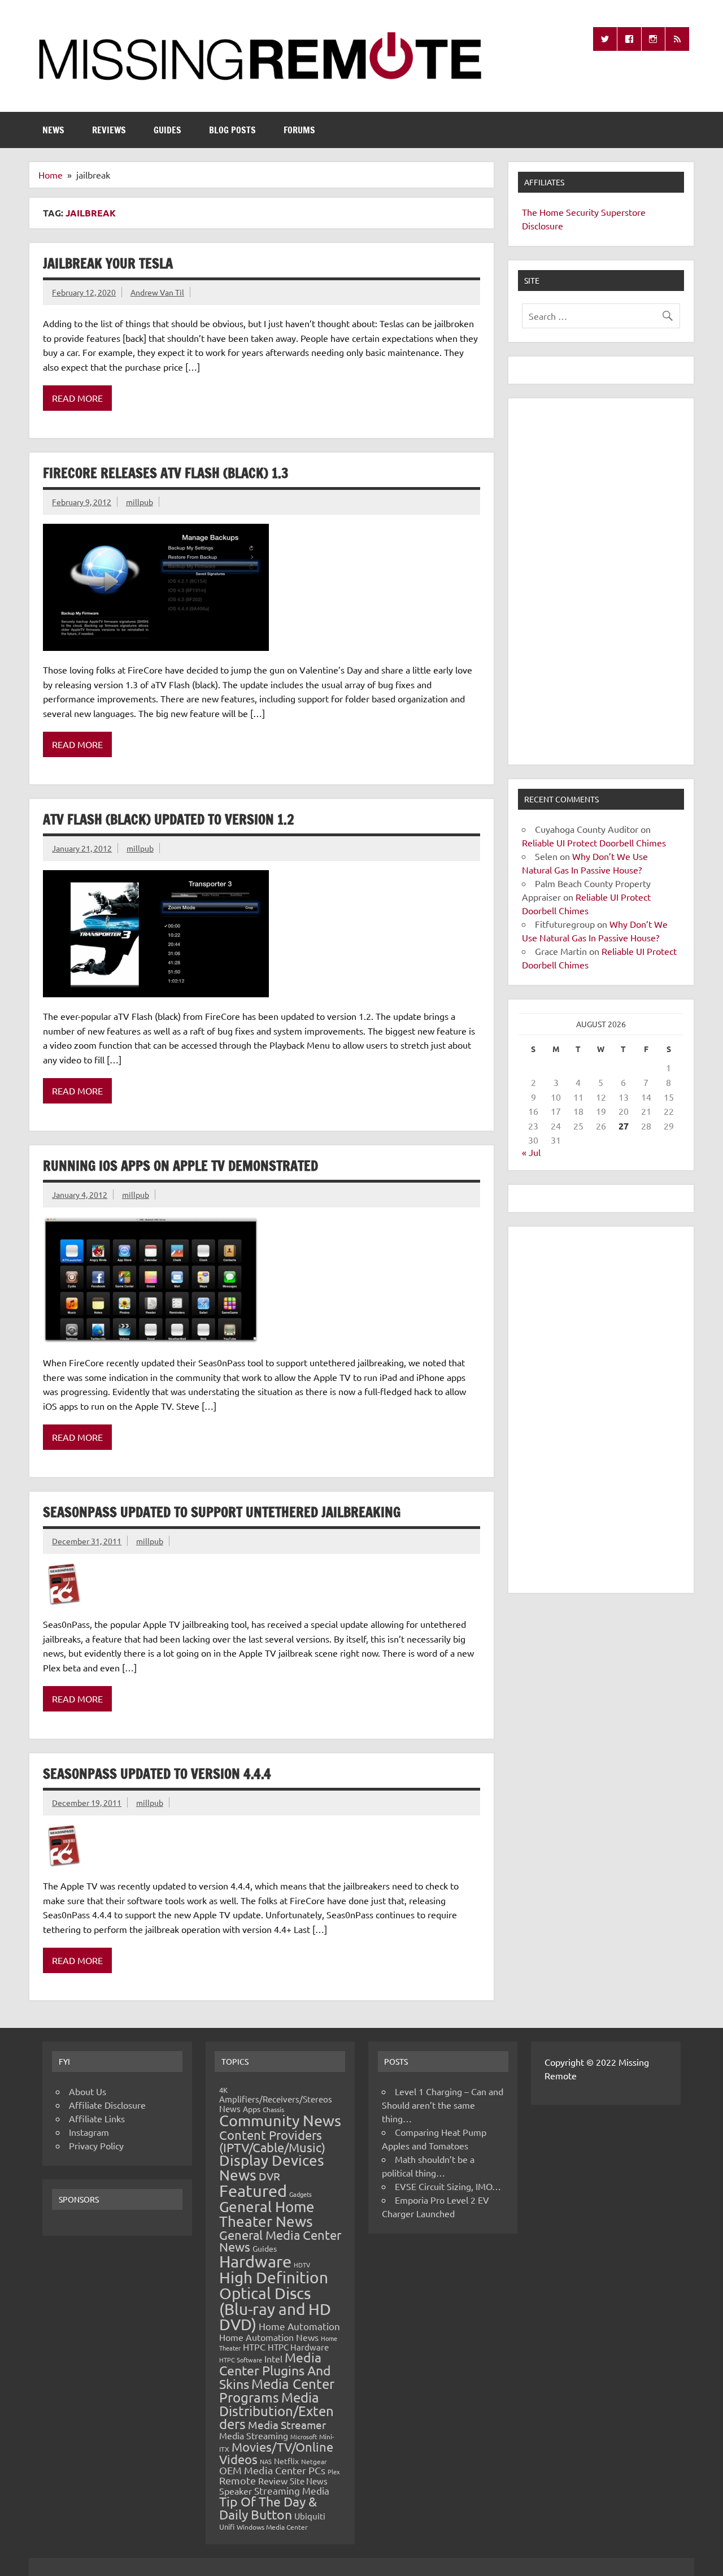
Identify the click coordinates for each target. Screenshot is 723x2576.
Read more (77, 398)
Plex (334, 2471)
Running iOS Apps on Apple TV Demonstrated (180, 1166)
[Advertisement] (601, 581)
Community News (280, 2120)
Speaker (236, 2491)
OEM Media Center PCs (272, 2470)
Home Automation (299, 2326)
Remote (238, 2480)
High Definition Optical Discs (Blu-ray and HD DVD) (275, 2301)
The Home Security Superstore (584, 212)
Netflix (286, 2461)
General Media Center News (280, 2241)
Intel (273, 2358)
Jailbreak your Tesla (108, 263)
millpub (140, 502)
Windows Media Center (272, 2527)
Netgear (314, 2461)
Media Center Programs (277, 2390)
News (53, 130)
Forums (299, 130)
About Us (88, 2091)
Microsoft (304, 2436)
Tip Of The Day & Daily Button (268, 2508)
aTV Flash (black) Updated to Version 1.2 (169, 819)
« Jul (531, 1152)
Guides (167, 130)
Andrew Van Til (157, 292)
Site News (309, 2481)
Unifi (227, 2527)
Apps (252, 2109)
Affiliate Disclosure (107, 2105)
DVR (269, 2176)
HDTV (302, 2265)
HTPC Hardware (298, 2347)
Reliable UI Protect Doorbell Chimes (594, 842)
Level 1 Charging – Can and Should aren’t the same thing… (443, 2105)
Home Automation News (269, 2337)
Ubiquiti (310, 2516)
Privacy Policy (96, 2145)
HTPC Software (241, 2360)
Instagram (89, 2132)
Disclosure (543, 225)
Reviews (109, 130)
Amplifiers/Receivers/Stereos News (276, 2104)
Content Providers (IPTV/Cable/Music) (272, 2141)
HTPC (254, 2347)
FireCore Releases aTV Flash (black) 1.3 (166, 473)
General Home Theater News (267, 2214)
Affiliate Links (97, 2118)
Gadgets (300, 2194)
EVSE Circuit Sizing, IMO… (448, 2186)
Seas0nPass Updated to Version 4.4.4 (157, 1774)
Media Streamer (287, 2425)
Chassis (273, 2109)
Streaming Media (292, 2490)
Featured (253, 2191)
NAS (266, 2461)
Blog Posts (232, 130)
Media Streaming (254, 2435)
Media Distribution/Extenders (276, 2410)
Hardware (255, 2261)
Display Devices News (272, 2168)
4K (223, 2090)
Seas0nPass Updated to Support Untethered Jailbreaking (222, 1512)
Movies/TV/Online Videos (276, 2453)
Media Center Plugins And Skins (275, 2370)
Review (273, 2481)
